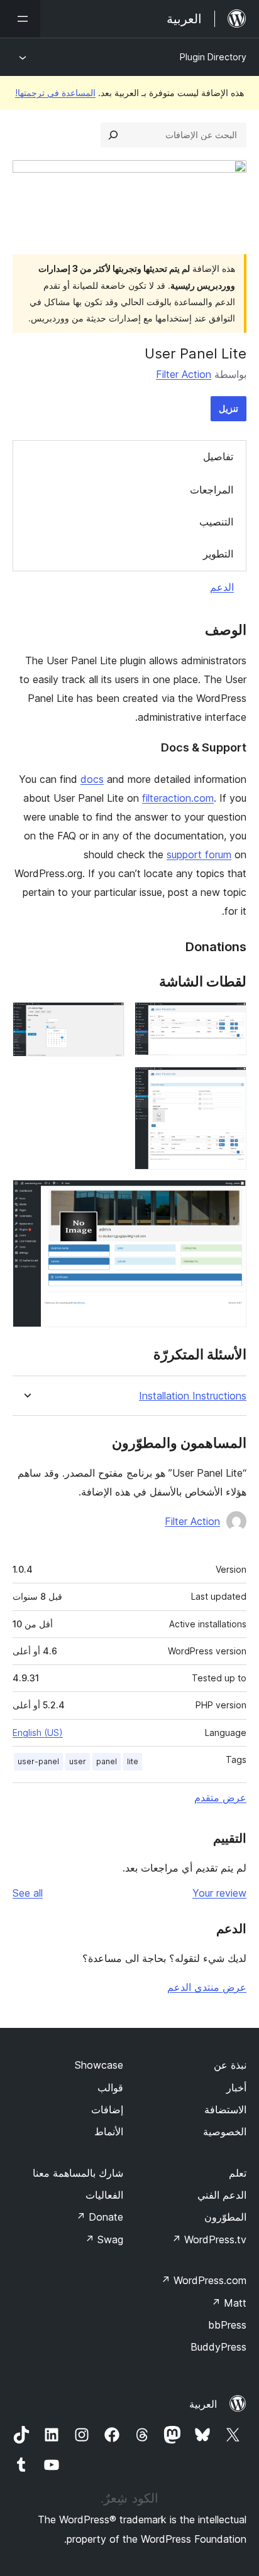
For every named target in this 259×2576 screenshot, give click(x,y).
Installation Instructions (193, 1396)
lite (133, 1761)
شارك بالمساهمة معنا (78, 2173)
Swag (104, 2239)
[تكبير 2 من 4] (107, 1019)
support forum (199, 854)
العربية (203, 2404)
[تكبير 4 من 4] (229, 1197)
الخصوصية (225, 2131)
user (78, 1761)
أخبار (236, 2088)
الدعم (222, 587)
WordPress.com (204, 2280)
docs (92, 779)
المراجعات (212, 490)
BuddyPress (218, 2347)
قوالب (110, 2088)
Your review (219, 1893)
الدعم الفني (222, 2195)
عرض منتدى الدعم (207, 1987)
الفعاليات (104, 2195)
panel (107, 1761)
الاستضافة (225, 2110)
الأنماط (109, 2131)
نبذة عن (230, 2065)
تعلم (238, 2173)
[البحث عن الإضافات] (113, 135)
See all (28, 1893)
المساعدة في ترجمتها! (55, 93)
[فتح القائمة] (20, 19)
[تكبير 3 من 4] (229, 1084)
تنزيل (229, 408)
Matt (229, 2303)
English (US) (38, 1733)
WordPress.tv (209, 2239)
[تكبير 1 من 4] (229, 1019)
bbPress (227, 2325)
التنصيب (216, 522)
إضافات (107, 2110)
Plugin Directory (213, 57)
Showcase (99, 2065)
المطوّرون (225, 2217)
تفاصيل (218, 456)
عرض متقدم (220, 1797)
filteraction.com (178, 798)
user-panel (38, 1761)
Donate (100, 2217)
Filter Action (184, 374)
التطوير (218, 554)
